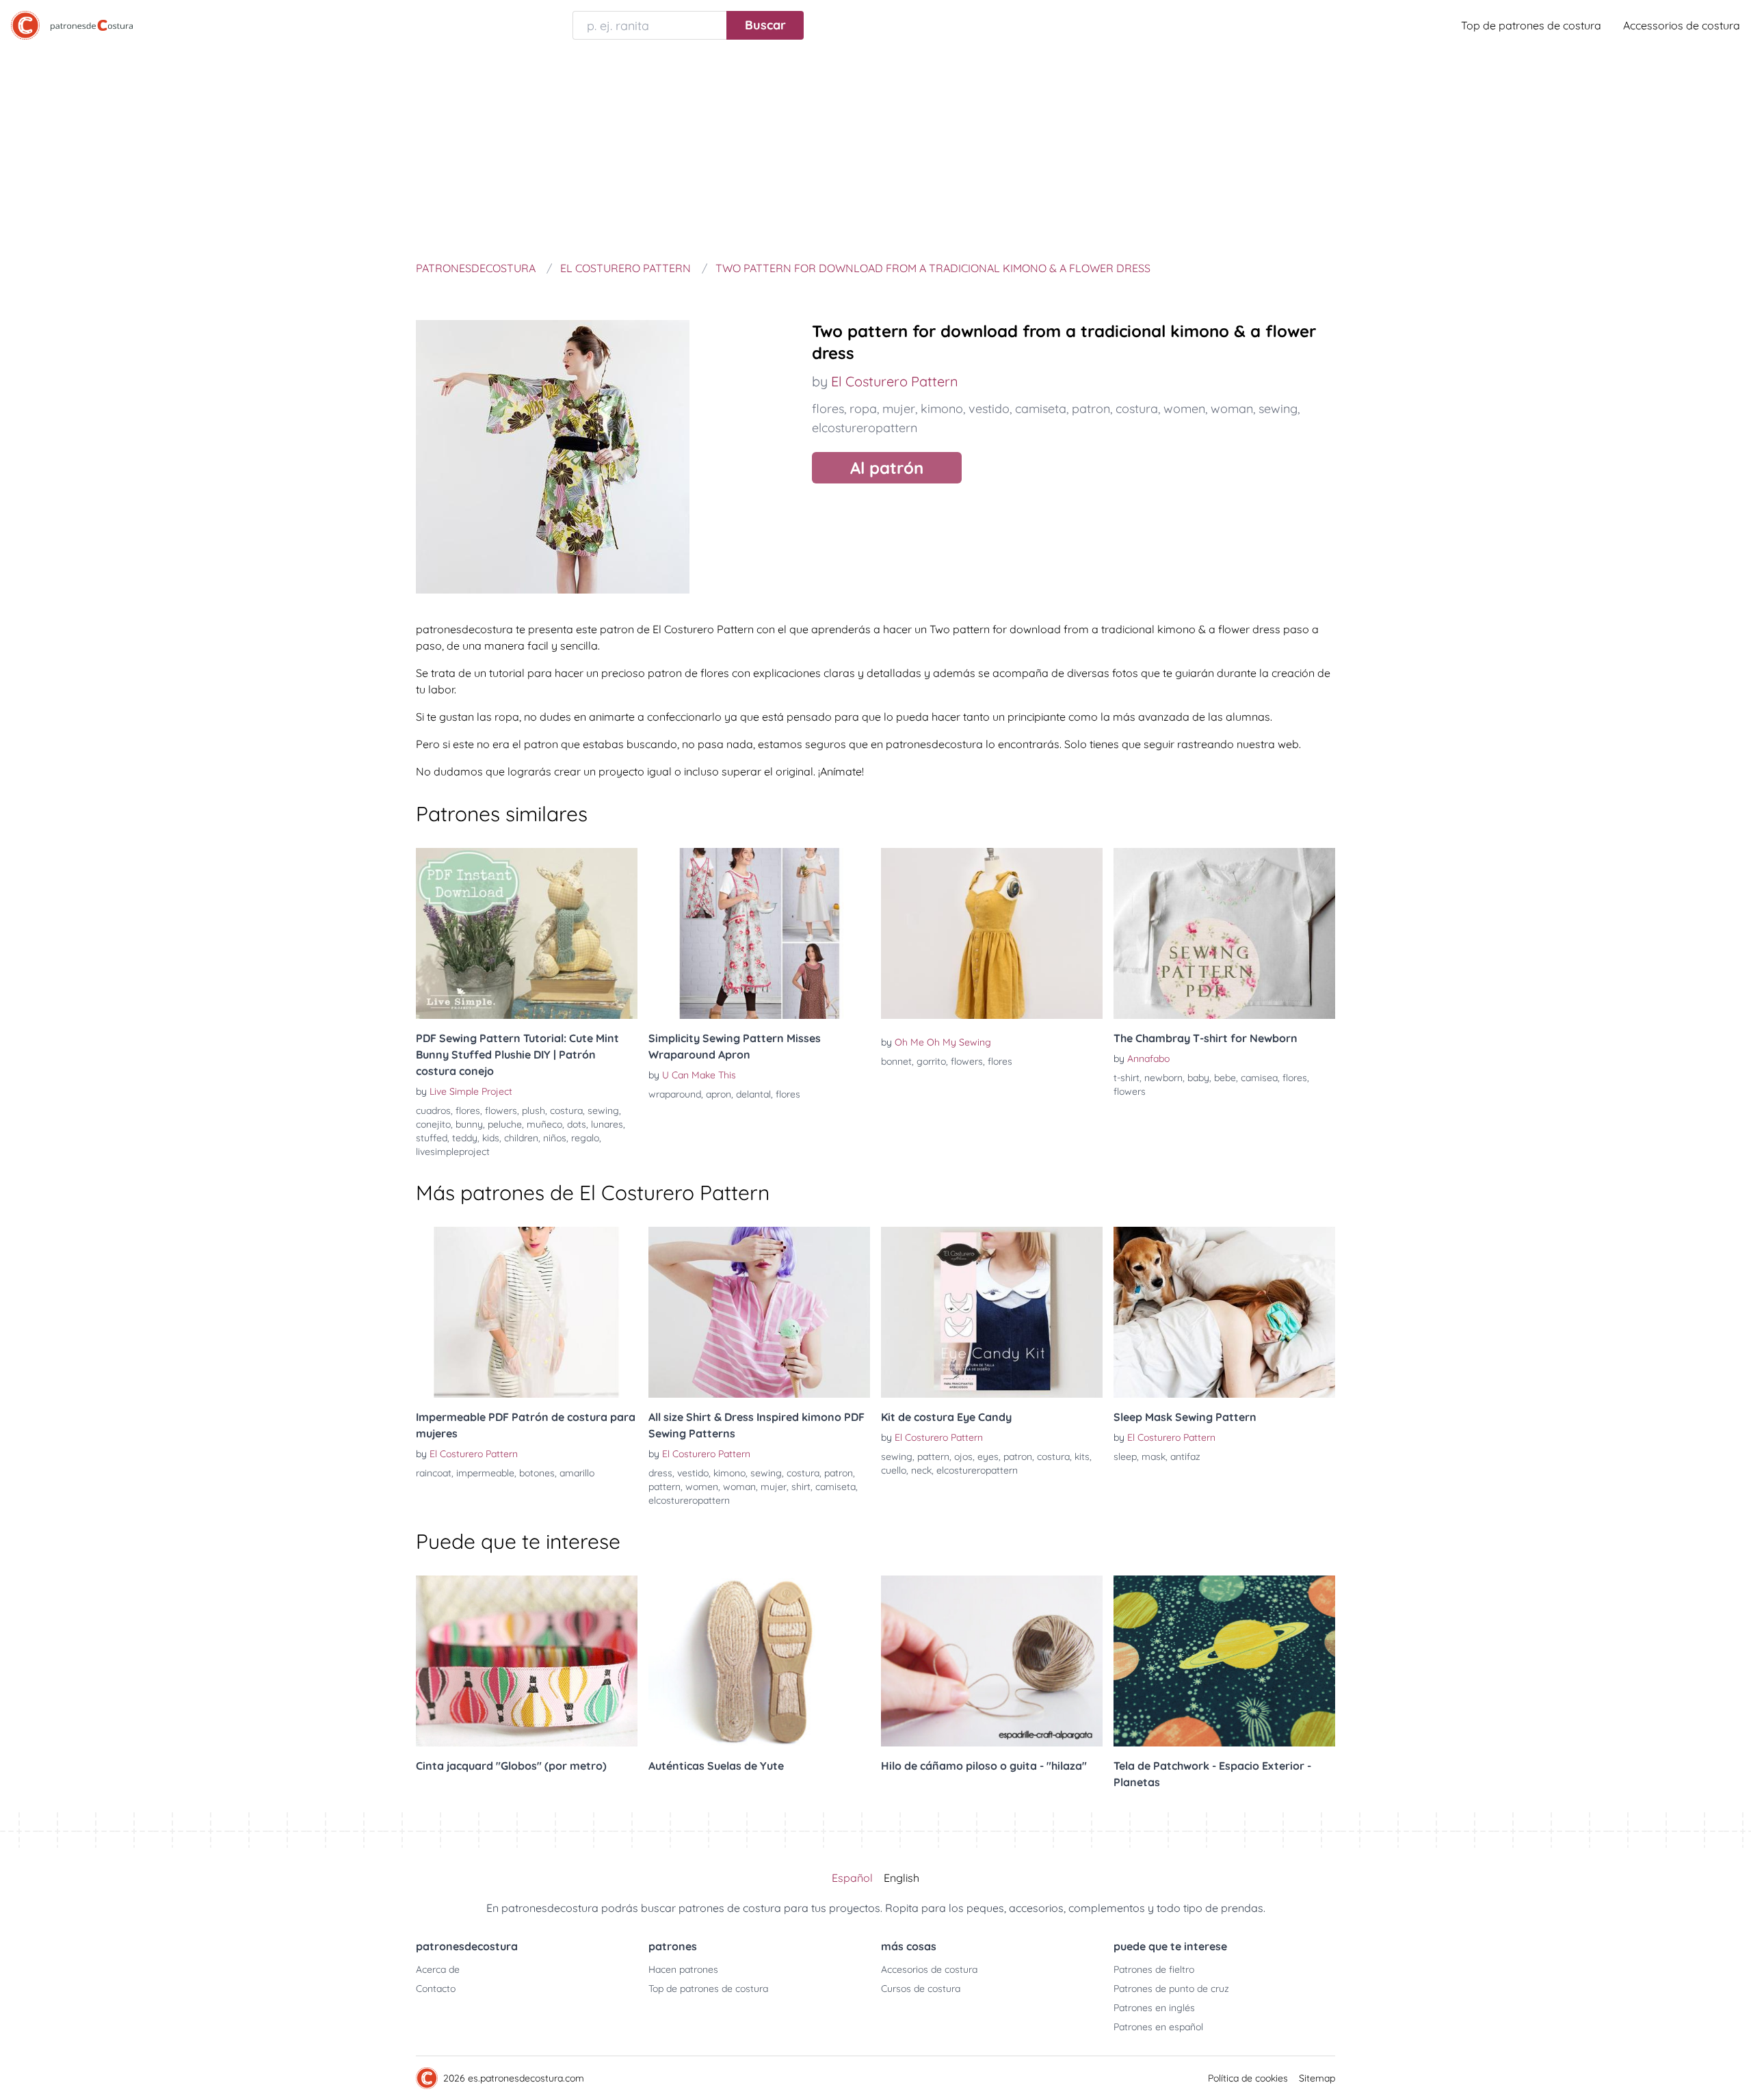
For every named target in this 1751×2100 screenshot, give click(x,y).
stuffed (432, 1138)
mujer (899, 409)
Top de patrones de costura (1531, 25)
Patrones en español (1158, 2027)
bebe (1225, 1078)
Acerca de (438, 1969)
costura (1137, 409)
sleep (1125, 1457)
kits (1082, 1457)
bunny (469, 1124)
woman (1232, 409)
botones (537, 1473)
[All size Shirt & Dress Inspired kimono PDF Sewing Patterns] (759, 1312)
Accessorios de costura (1682, 25)
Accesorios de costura (929, 1969)
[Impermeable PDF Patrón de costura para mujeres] (527, 1312)
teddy (465, 1138)
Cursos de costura (921, 1989)
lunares (607, 1124)
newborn (1163, 1078)
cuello (894, 1470)
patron (1091, 409)
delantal (753, 1094)
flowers (501, 1111)
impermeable (485, 1473)
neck (921, 1470)
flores (828, 409)
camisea (1259, 1078)
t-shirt (1127, 1078)
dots (577, 1124)
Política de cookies (1248, 2078)
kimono (942, 409)
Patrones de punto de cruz (1171, 1989)
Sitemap (1317, 2078)
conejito (433, 1124)
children (521, 1138)
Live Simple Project (471, 1091)
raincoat (434, 1473)
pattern (664, 1487)
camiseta (1041, 409)
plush (534, 1111)
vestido (989, 409)
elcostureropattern (865, 428)
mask (1154, 1457)
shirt (801, 1487)
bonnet (896, 1061)
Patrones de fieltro (1154, 1969)
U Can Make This (699, 1075)
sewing (1278, 409)
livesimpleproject (453, 1152)
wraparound (675, 1094)
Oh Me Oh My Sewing (943, 1042)
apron (719, 1094)
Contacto (436, 1989)
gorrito (931, 1061)
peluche (505, 1124)
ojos (963, 1457)
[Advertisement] (875, 153)
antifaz (1185, 1457)
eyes (988, 1457)
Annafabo (1148, 1059)
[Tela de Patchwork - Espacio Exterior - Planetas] (1224, 1661)
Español (852, 1878)
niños (555, 1138)
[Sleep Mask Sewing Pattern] (1224, 1312)
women (1184, 409)
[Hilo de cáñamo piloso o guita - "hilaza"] (992, 1661)
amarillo (577, 1473)
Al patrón (887, 468)
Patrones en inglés (1154, 2008)
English (901, 1878)
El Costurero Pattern (895, 381)
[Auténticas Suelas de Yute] (759, 1661)
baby (1198, 1078)
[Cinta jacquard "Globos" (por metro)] (527, 1661)
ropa (863, 409)
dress (660, 1473)
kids (491, 1138)
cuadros (433, 1111)
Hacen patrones (683, 1969)
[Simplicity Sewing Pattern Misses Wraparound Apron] (759, 933)
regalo (585, 1138)
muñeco (544, 1124)
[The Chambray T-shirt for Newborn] (1224, 933)
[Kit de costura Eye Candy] (992, 1312)
